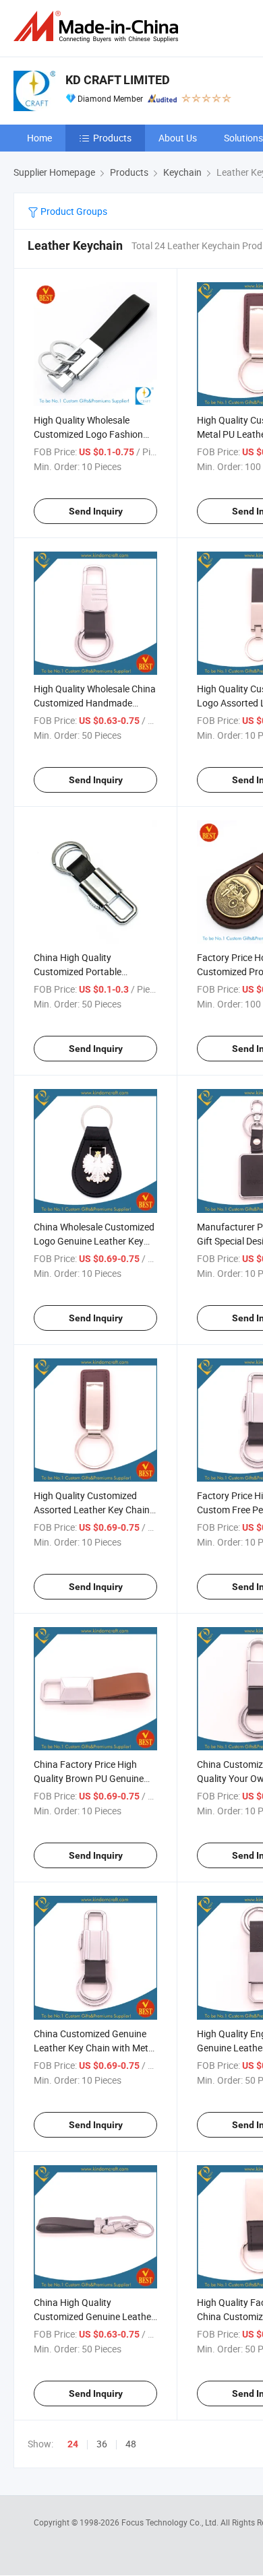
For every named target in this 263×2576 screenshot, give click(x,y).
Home (39, 138)
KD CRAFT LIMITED (118, 80)
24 (73, 2444)
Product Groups (73, 211)
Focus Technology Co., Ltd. (171, 2522)
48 (131, 2444)
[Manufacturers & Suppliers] (98, 27)
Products (112, 138)
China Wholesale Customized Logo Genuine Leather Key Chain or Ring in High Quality (94, 1241)
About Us (178, 138)
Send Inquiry (96, 511)
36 (102, 2444)
